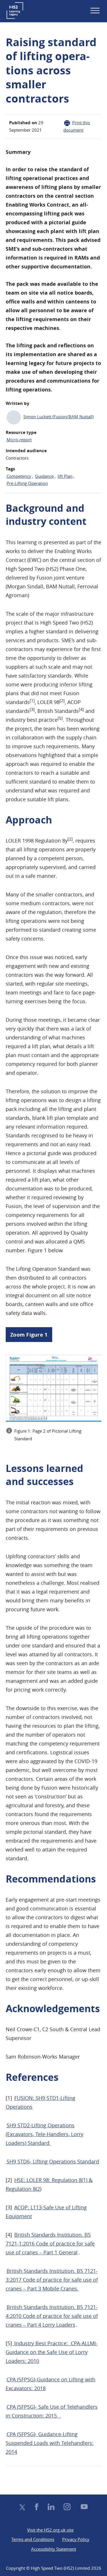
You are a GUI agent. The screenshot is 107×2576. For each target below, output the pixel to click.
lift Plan (65, 476)
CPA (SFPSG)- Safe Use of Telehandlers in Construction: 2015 (52, 2411)
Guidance (45, 476)
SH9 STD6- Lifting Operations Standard (53, 2161)
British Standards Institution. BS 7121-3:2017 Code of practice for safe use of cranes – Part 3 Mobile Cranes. (52, 2280)
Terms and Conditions (33, 2539)
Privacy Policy (76, 2539)
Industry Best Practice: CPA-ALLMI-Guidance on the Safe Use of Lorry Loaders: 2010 (52, 2352)
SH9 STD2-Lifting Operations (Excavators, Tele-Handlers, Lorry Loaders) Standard (45, 2134)
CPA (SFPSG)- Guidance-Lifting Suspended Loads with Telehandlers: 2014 (50, 2443)
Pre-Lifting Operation (28, 483)
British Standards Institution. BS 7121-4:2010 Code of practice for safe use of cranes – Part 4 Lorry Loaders (52, 2316)
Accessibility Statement (54, 2549)
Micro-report (19, 439)
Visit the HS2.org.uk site (50, 2530)
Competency (19, 476)
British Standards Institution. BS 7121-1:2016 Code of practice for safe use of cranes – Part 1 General (50, 2243)
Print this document (77, 126)
